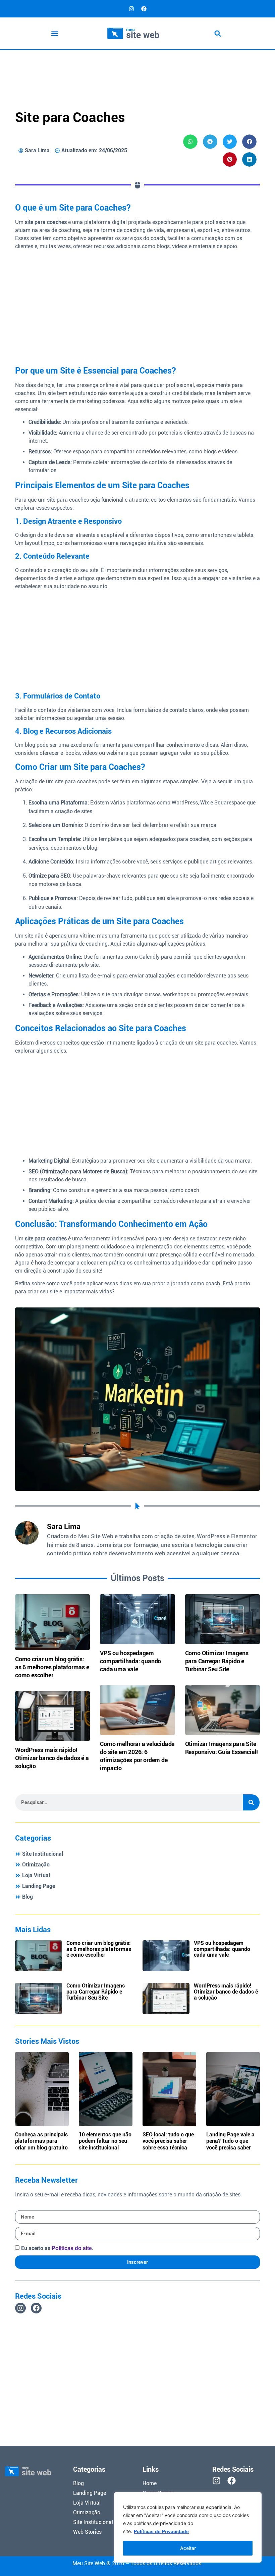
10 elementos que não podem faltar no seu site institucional (105, 2141)
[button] (55, 33)
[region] (188, 2527)
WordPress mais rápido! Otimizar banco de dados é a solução (52, 1758)
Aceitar (188, 2548)
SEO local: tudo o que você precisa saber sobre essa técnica (168, 2141)
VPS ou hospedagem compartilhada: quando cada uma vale (130, 1661)
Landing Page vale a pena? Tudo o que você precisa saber (230, 2141)
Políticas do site (72, 2248)
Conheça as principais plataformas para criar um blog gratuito (41, 2141)
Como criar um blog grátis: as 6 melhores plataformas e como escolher (52, 1667)
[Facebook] (144, 9)
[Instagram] (131, 9)
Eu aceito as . (57, 2248)
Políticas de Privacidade (161, 2531)
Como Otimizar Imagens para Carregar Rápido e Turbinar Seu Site (217, 1661)
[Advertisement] (137, 68)
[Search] (251, 1802)
